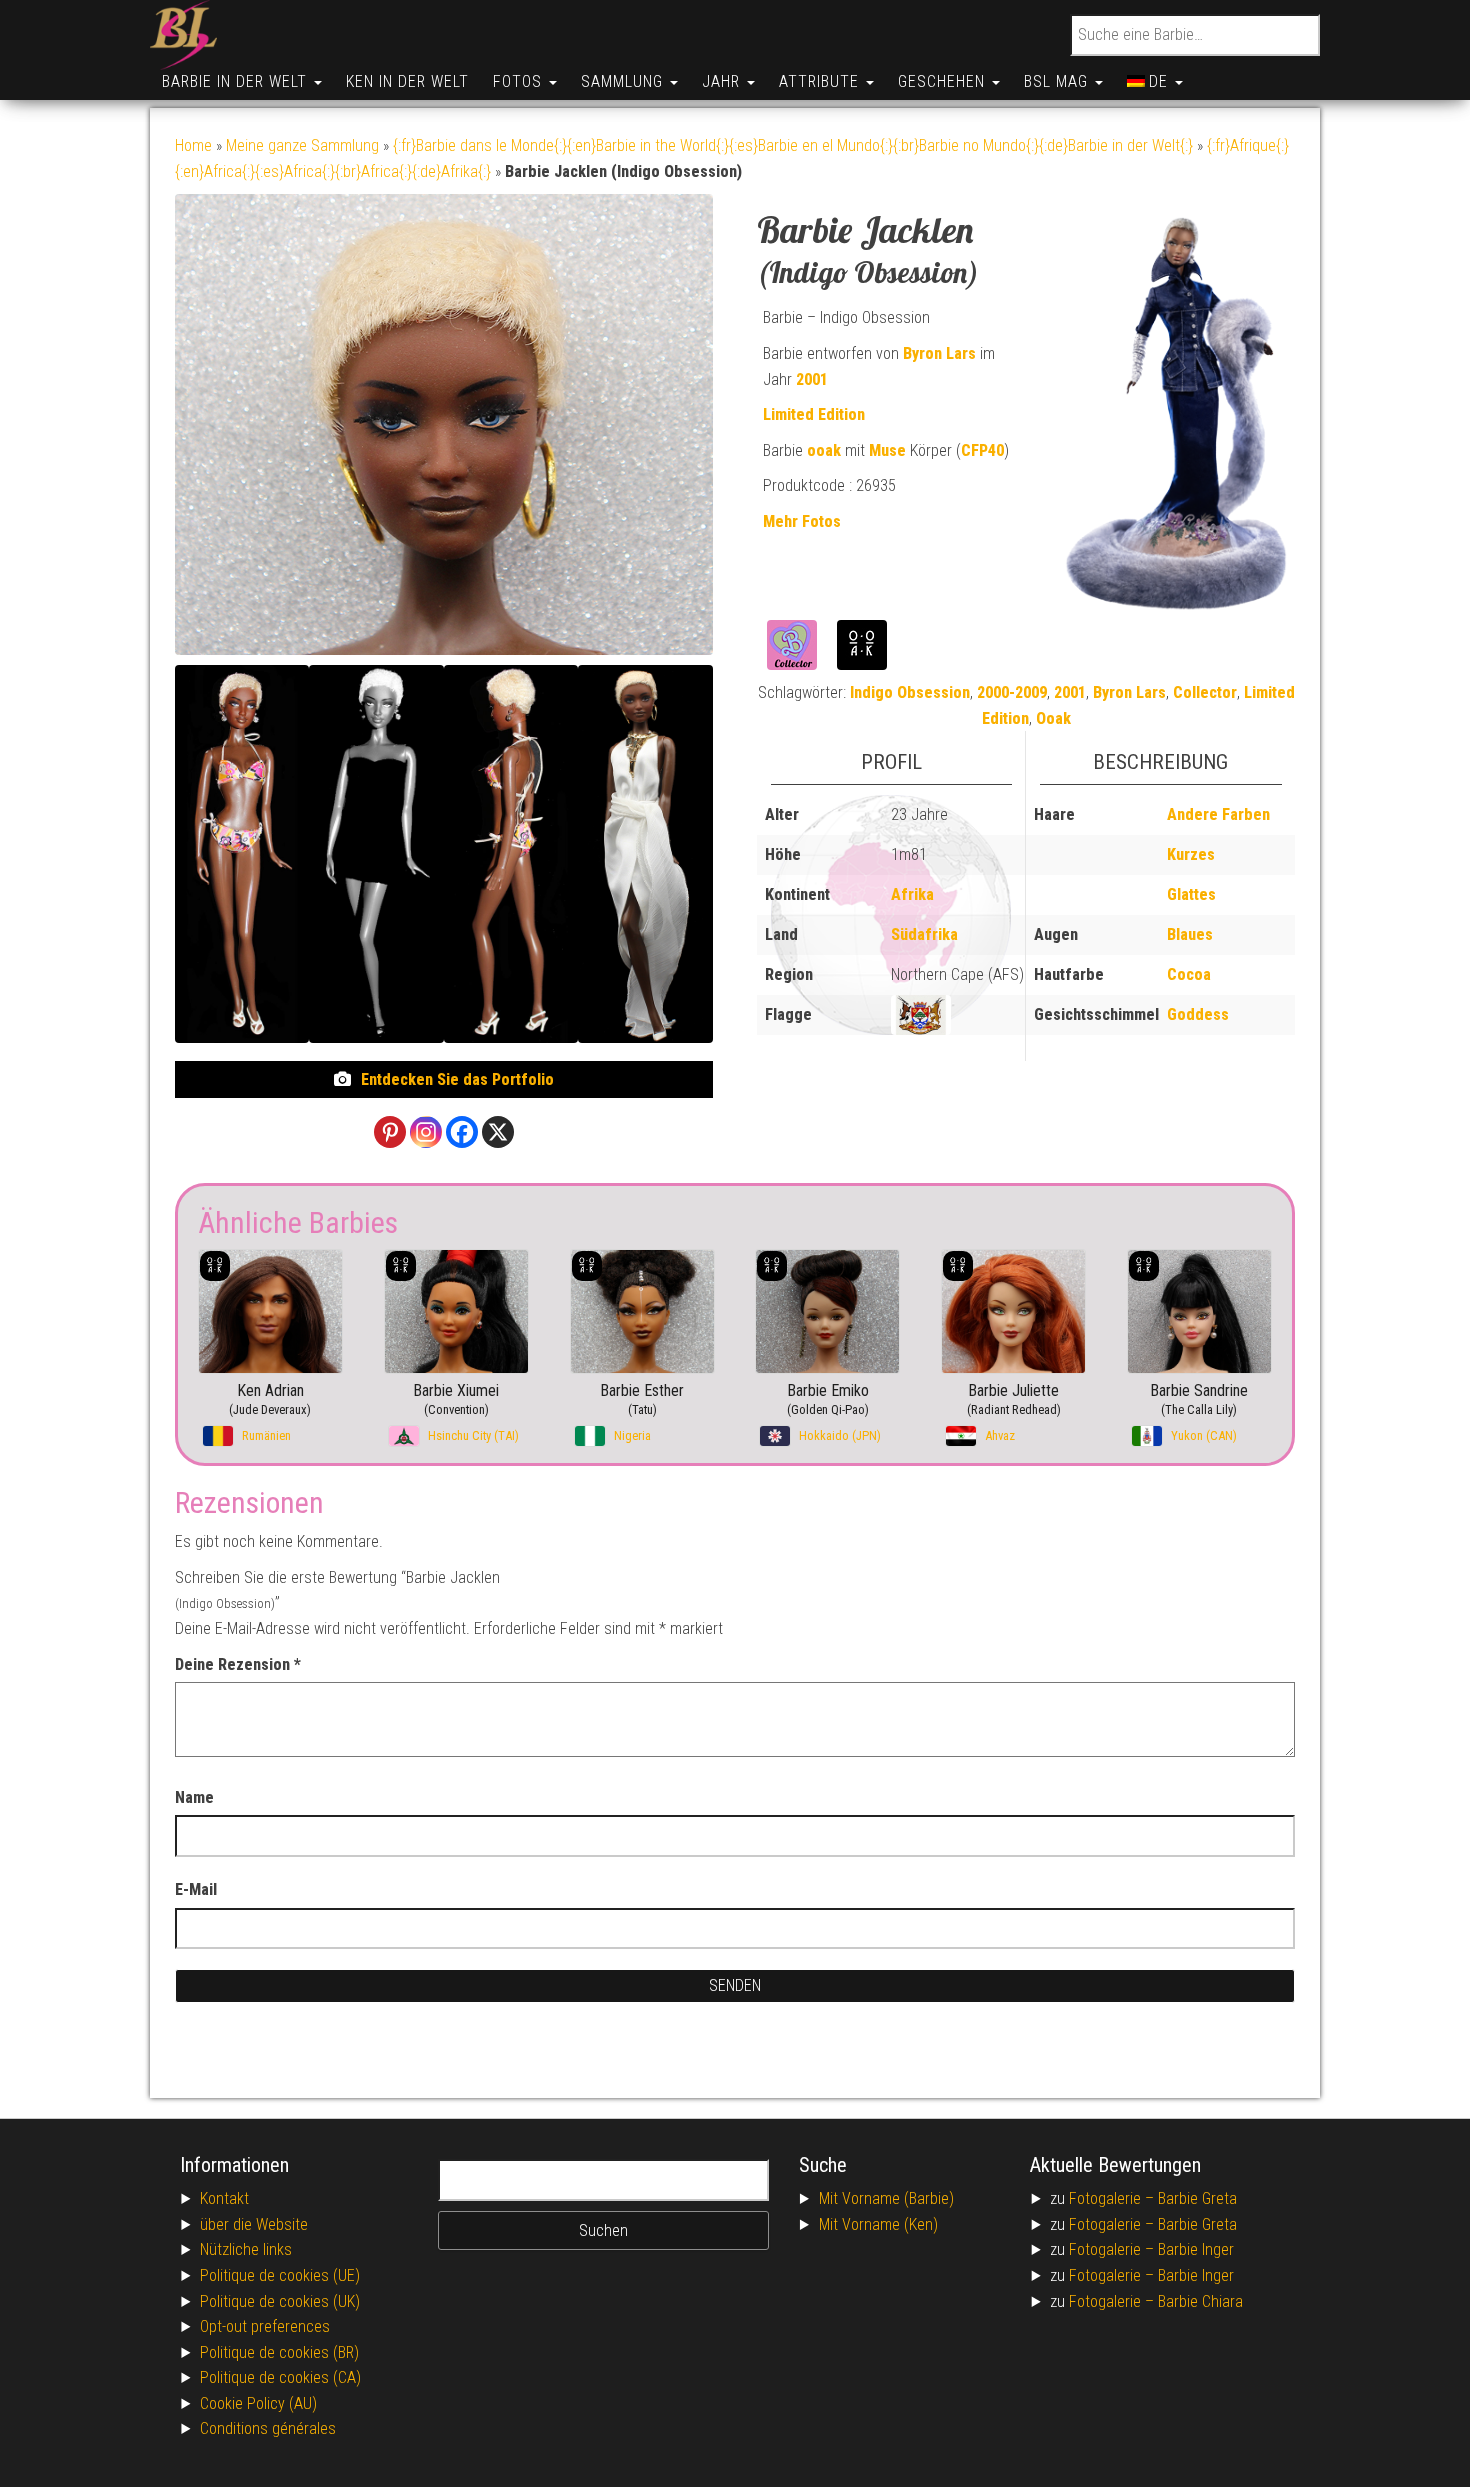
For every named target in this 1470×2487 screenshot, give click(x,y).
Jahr (723, 81)
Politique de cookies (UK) (280, 2301)
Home (193, 145)
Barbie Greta (1197, 2198)
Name (194, 1797)
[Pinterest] (390, 1132)
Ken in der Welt (407, 81)
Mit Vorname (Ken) (878, 2224)
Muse (887, 450)
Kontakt (224, 2198)
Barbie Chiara (1200, 2301)
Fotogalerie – (1113, 2198)
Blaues (1190, 934)
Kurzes (1191, 854)
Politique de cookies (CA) (280, 2377)
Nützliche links (246, 2249)
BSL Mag (1058, 81)
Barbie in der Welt (237, 81)
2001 (812, 379)
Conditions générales (268, 2428)
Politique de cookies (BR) (279, 2352)
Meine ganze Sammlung (302, 145)
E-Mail (196, 1889)
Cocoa (1189, 974)
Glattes (1191, 894)
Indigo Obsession (910, 692)
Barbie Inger (1196, 2249)
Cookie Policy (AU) (258, 2403)
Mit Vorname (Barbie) (886, 2198)
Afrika (912, 894)
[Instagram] (426, 1132)
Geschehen (944, 81)
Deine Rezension (238, 1664)
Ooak (1053, 718)
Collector (1205, 692)
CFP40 (982, 450)
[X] (498, 1132)
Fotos (520, 81)
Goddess (1198, 1014)
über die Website (254, 2224)
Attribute (821, 81)
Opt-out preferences (265, 2326)
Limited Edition (814, 414)
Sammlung (624, 81)
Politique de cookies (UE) (280, 2275)
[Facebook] (462, 1132)
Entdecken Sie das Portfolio (457, 1079)
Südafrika (924, 934)
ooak (824, 450)
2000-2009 (1012, 692)
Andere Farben (1218, 814)
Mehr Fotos (802, 521)
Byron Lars (939, 353)
